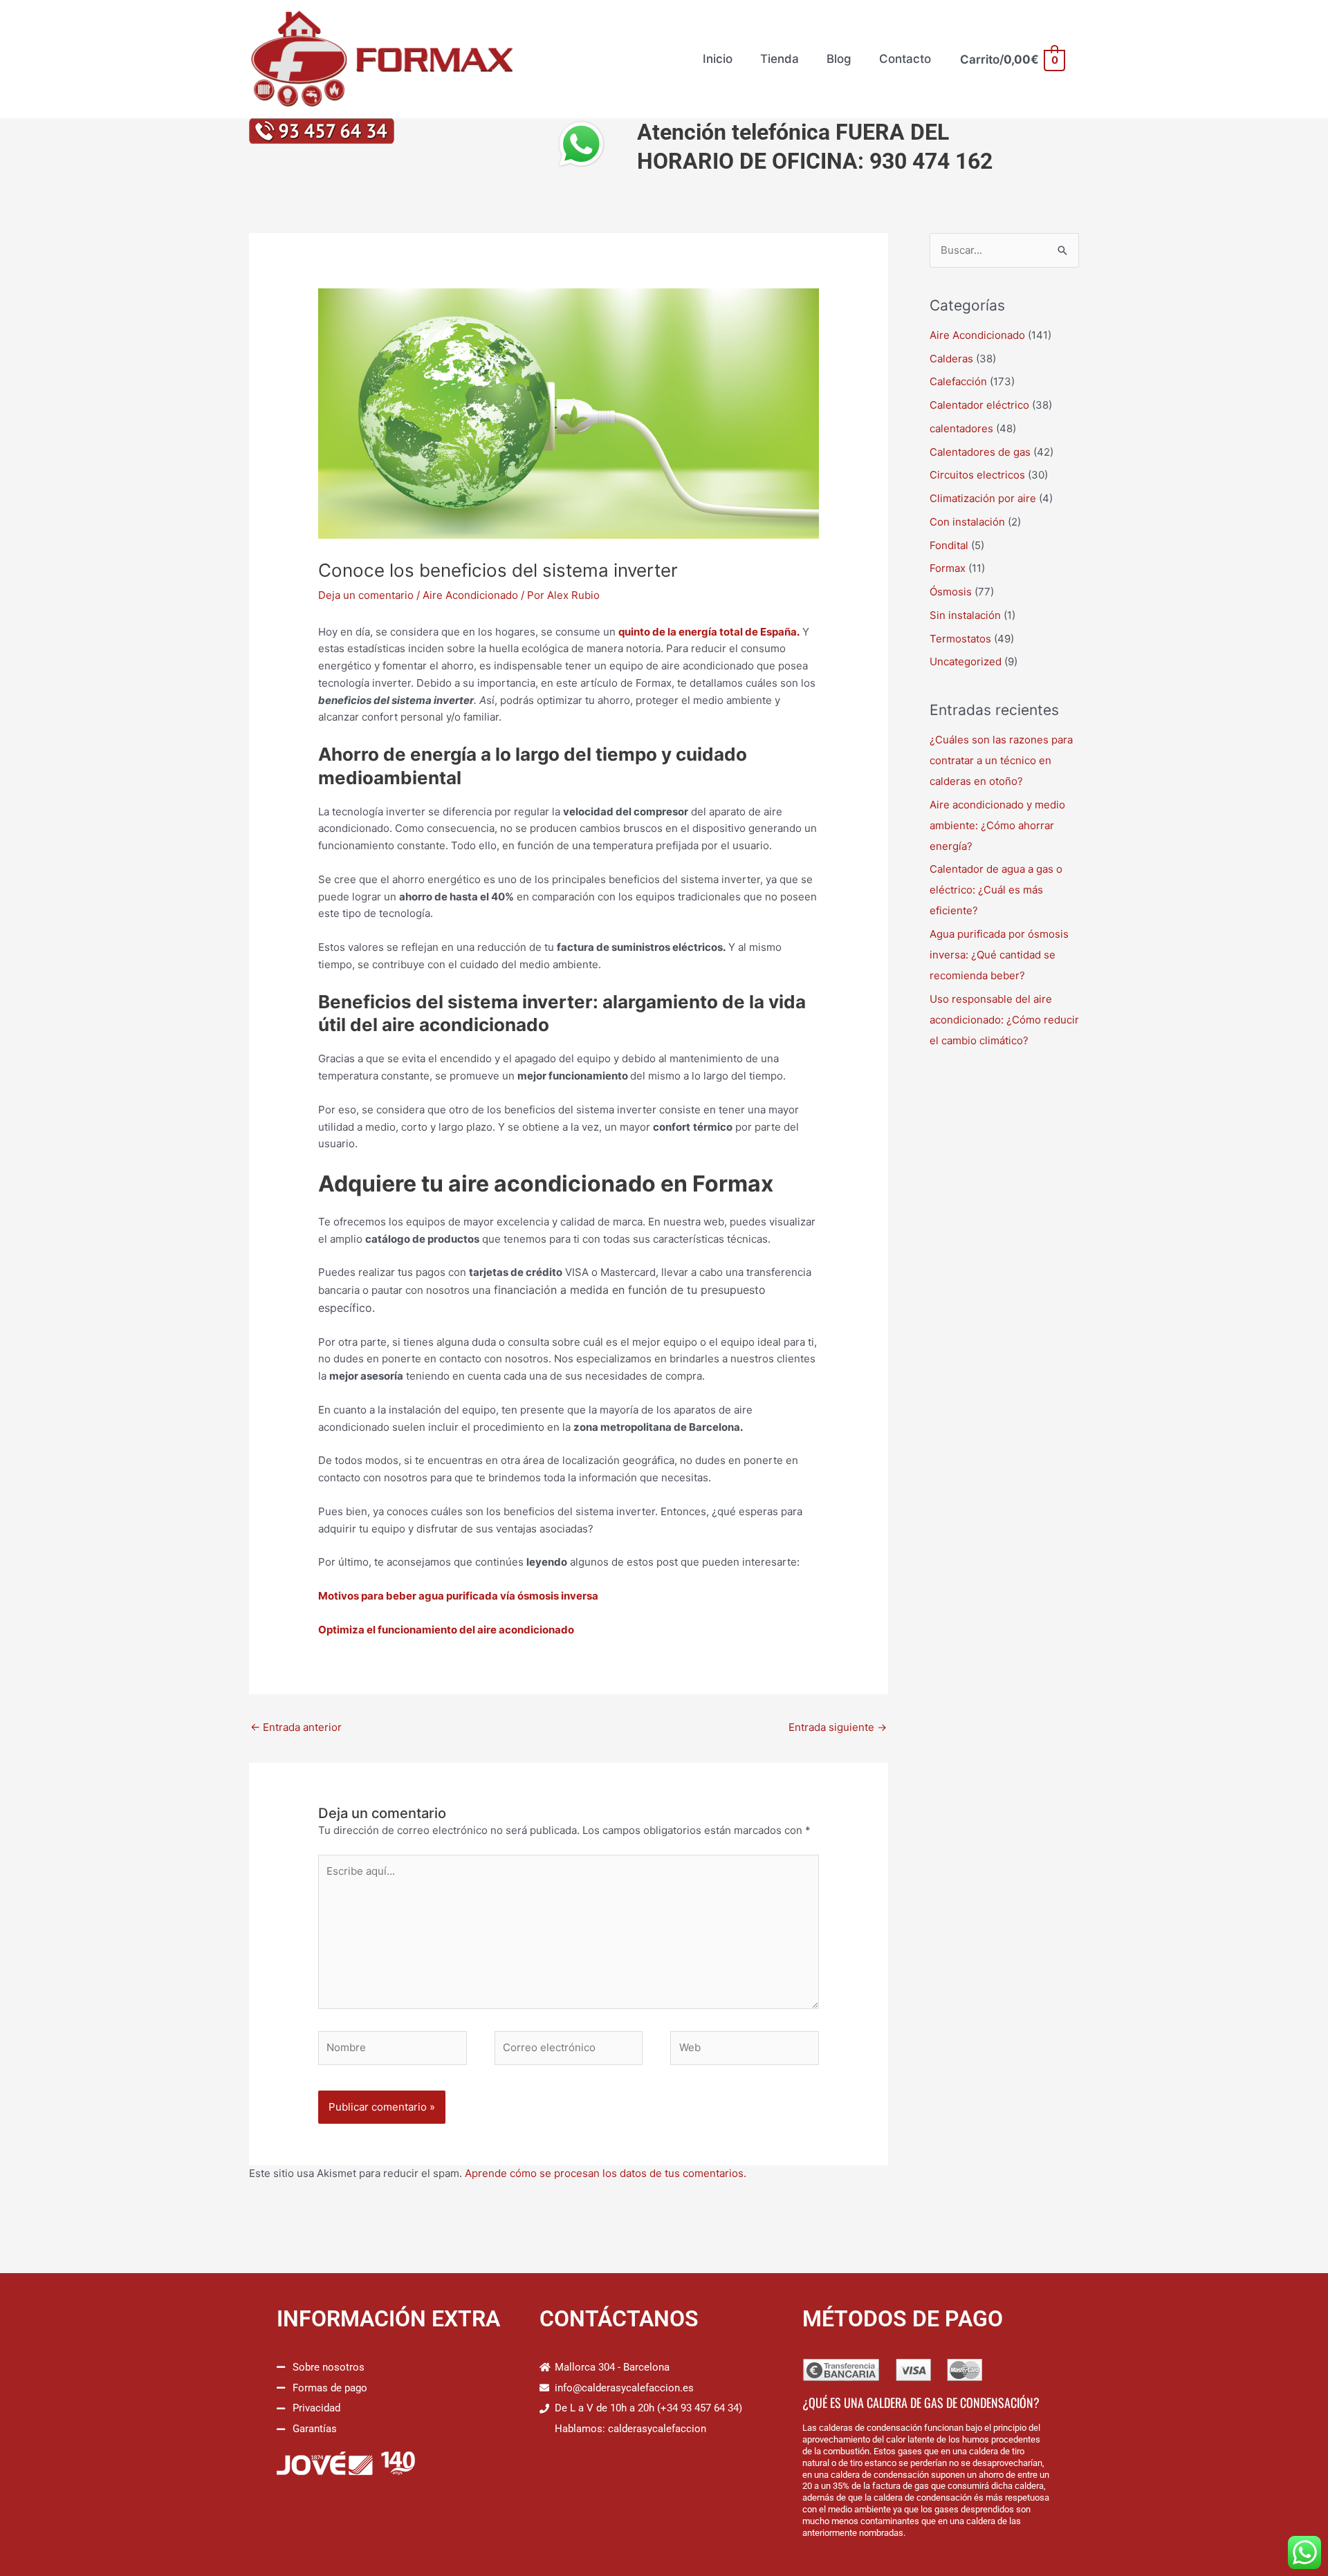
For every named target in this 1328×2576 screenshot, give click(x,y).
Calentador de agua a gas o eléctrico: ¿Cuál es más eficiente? (996, 890)
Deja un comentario (366, 595)
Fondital (949, 545)
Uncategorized (966, 661)
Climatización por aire (983, 498)
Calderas (951, 359)
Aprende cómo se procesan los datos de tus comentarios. (606, 2173)
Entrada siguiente (838, 1727)
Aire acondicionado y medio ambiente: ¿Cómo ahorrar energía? (997, 825)
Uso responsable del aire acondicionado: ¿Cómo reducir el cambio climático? (1004, 1020)
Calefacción (958, 381)
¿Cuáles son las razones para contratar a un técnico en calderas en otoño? (1001, 760)
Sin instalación (965, 615)
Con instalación (967, 522)
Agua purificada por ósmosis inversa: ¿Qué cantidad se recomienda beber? (999, 955)
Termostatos (960, 639)
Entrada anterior (296, 1727)
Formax (948, 568)
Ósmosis (951, 592)
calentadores (961, 428)
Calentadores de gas (980, 452)
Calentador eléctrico (979, 405)
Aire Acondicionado (470, 595)
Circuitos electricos (977, 475)
